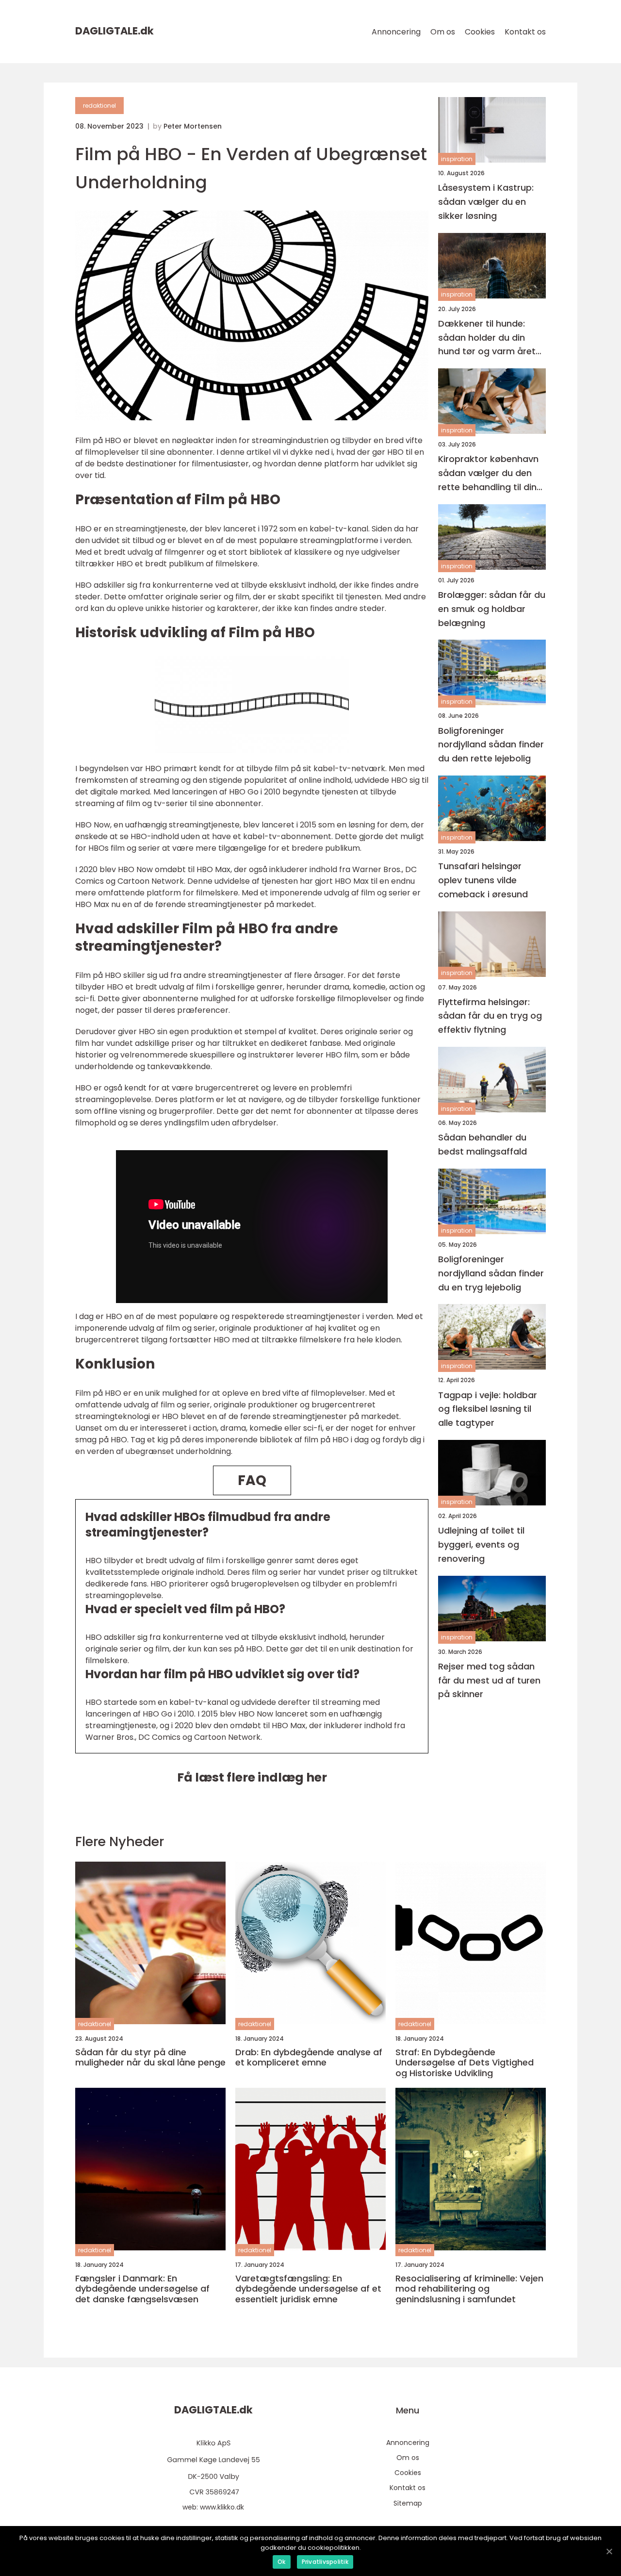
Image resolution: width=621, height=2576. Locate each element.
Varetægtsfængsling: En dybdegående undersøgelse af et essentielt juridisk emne (308, 2289)
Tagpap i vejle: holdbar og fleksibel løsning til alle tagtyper (488, 1409)
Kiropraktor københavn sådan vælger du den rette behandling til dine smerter (490, 473)
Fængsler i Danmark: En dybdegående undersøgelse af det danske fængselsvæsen (142, 2289)
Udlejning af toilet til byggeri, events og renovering (481, 1544)
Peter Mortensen (193, 126)
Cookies (480, 32)
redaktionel (99, 106)
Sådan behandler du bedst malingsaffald (482, 1144)
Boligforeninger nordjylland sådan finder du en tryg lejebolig (491, 1273)
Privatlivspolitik (325, 2562)
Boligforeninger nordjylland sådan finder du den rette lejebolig (491, 745)
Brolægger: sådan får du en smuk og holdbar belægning (492, 609)
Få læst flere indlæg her (252, 1777)
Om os (443, 32)
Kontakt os (525, 32)
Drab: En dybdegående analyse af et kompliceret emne (309, 2057)
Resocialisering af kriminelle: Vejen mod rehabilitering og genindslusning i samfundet (469, 2289)
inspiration (457, 159)
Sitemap (408, 2503)
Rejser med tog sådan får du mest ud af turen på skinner (489, 1680)
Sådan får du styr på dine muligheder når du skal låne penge (150, 2057)
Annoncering (396, 32)
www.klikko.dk (222, 2507)
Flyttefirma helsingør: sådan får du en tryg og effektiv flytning (490, 1016)
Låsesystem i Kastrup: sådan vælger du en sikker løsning (486, 202)
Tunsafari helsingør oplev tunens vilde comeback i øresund (483, 880)
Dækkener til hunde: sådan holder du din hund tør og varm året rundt (487, 338)
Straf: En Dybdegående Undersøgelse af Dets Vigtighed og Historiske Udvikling (465, 2063)
